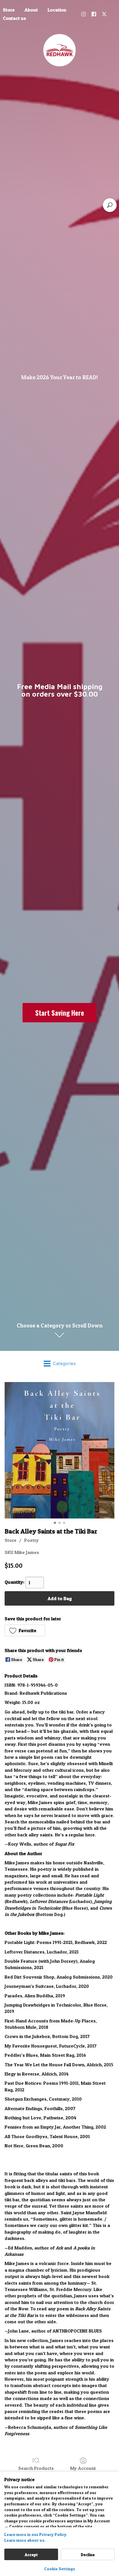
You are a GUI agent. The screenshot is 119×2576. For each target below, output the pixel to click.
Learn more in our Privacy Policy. (36, 2534)
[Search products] (110, 205)
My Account (83, 2468)
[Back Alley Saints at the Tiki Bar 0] (59, 1450)
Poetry (31, 1540)
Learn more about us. (25, 2540)
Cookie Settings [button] (60, 2569)
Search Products (36, 2468)
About (31, 10)
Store (11, 1540)
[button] (25, 1630)
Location (57, 10)
